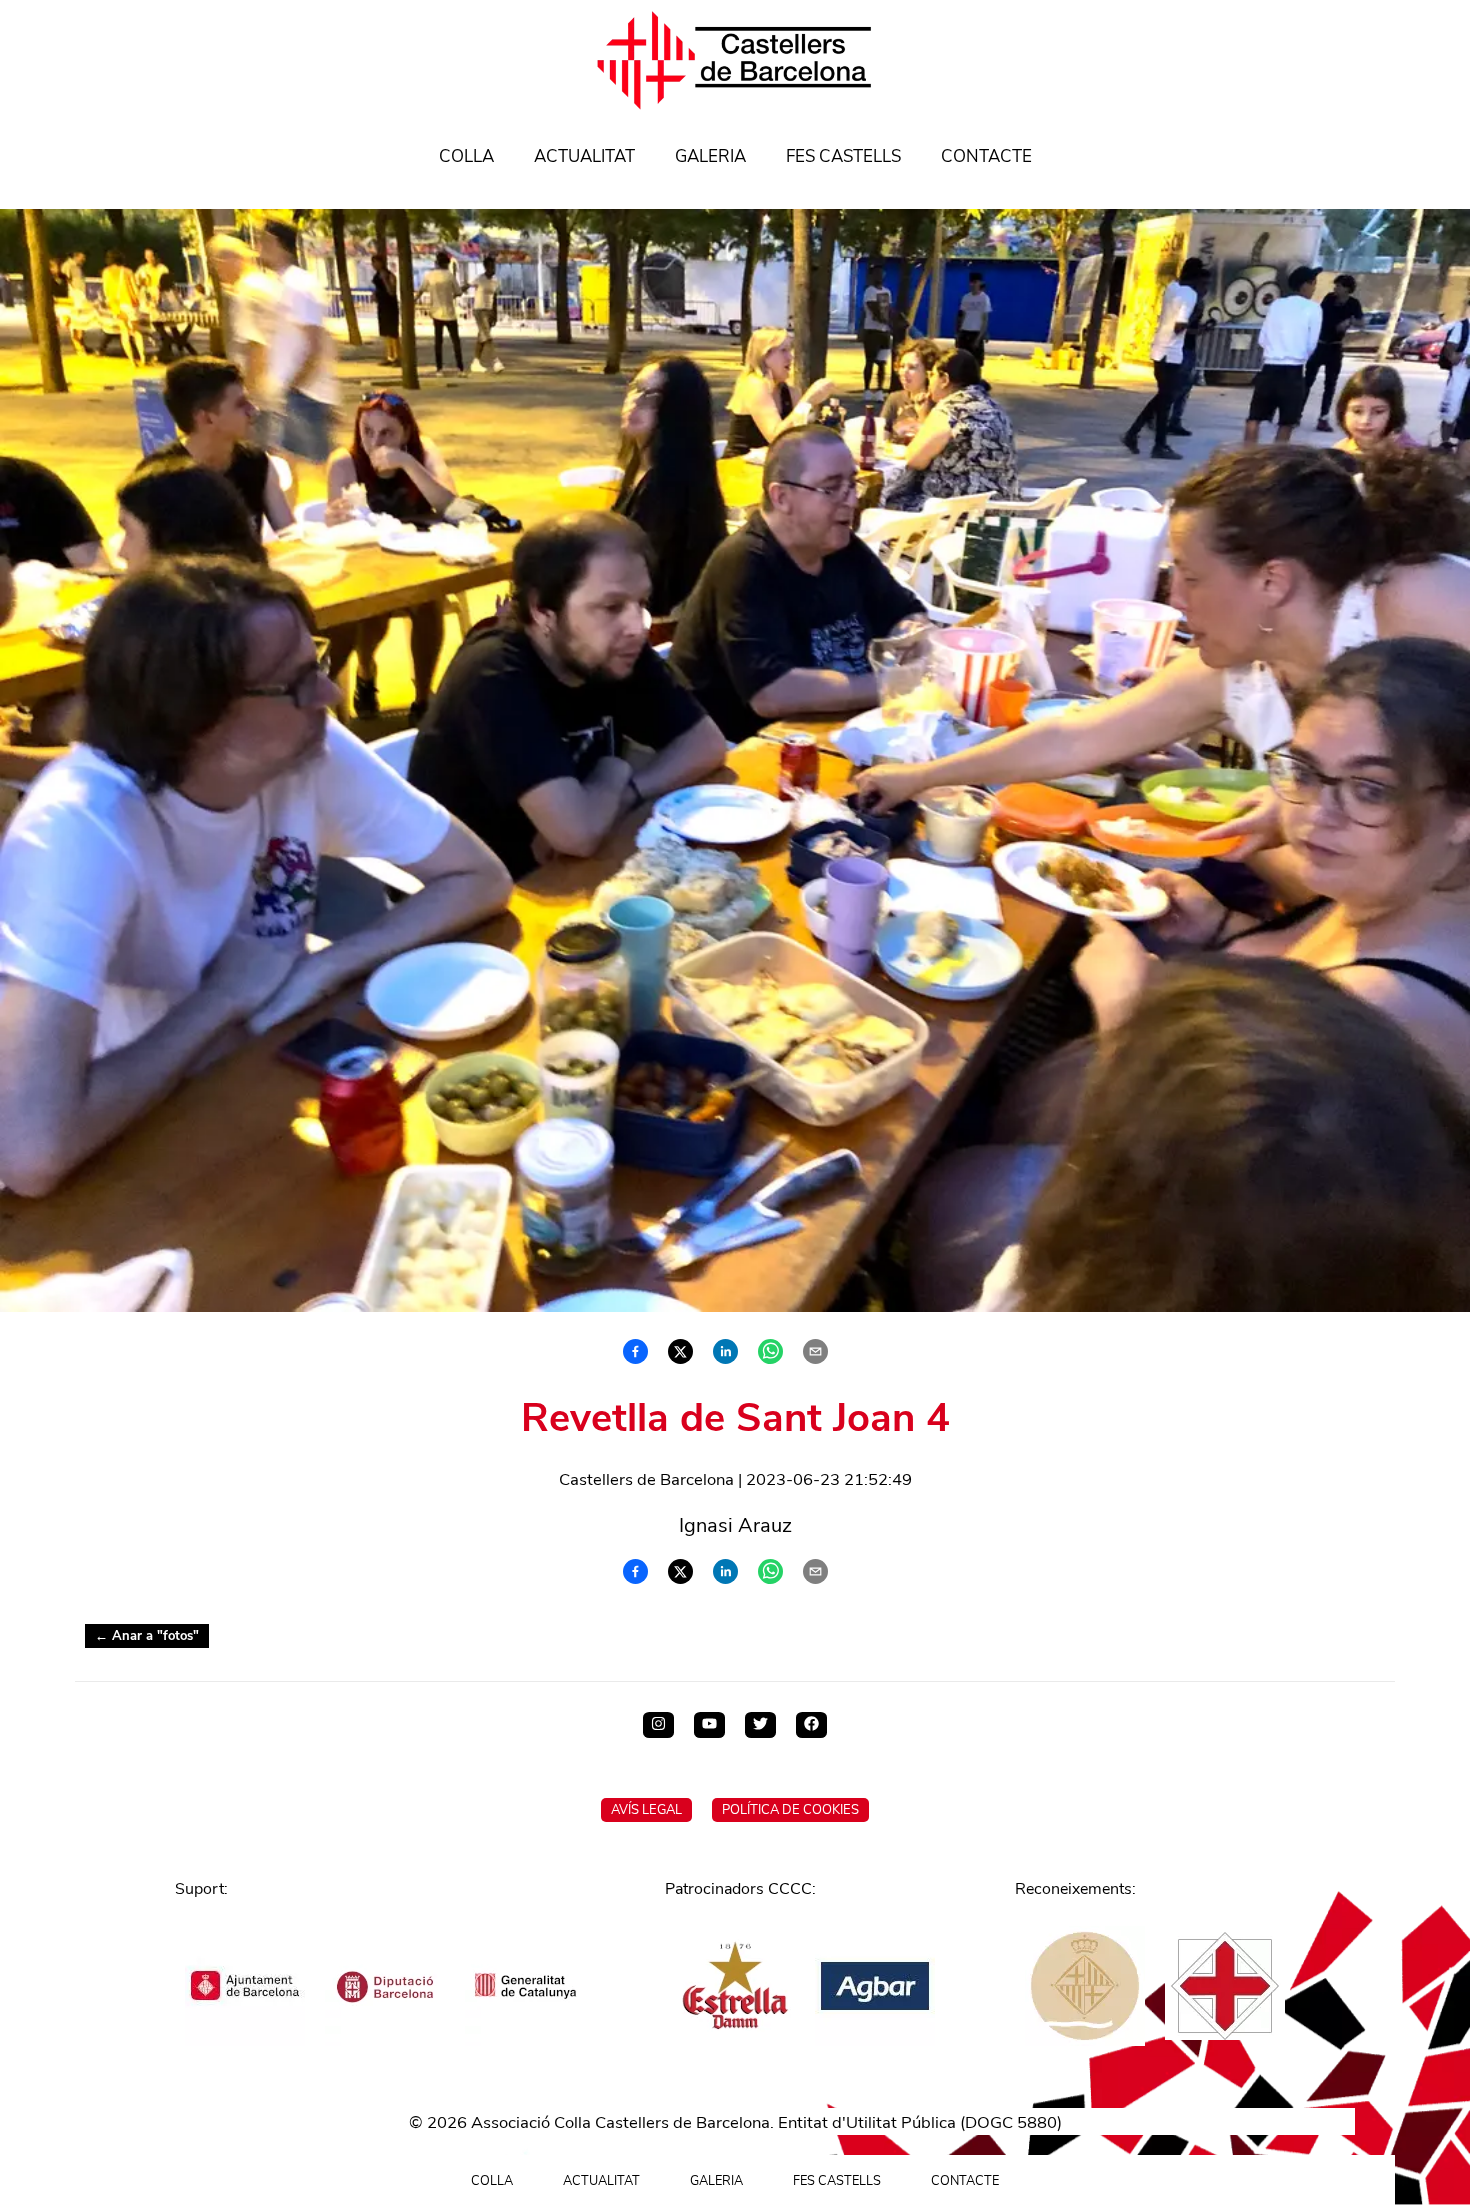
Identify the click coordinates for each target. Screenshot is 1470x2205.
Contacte (986, 156)
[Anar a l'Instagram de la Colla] (658, 1725)
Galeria (710, 156)
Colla (466, 156)
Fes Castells (843, 156)
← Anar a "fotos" (147, 1636)
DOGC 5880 (1011, 2122)
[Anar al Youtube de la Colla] (709, 1725)
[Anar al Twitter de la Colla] (760, 1725)
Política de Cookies (790, 1810)
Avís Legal (646, 1810)
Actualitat (584, 156)
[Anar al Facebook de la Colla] (811, 1725)
